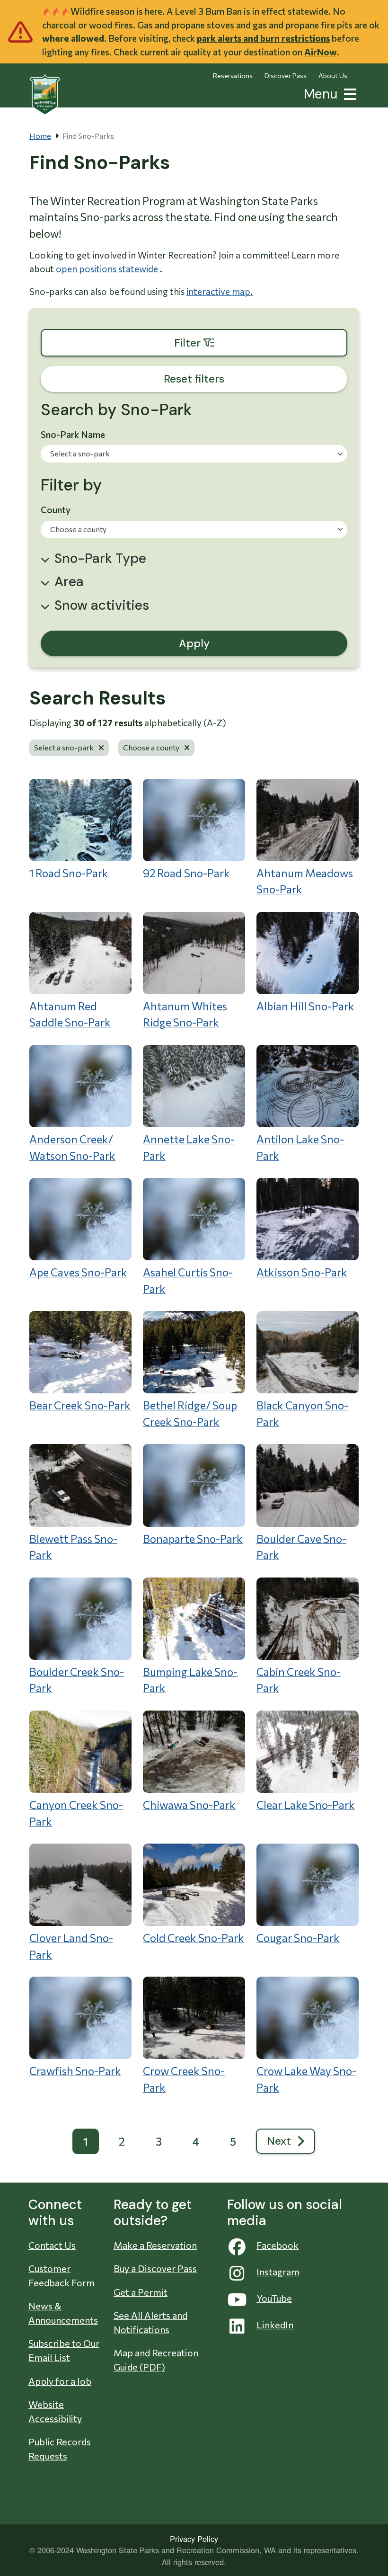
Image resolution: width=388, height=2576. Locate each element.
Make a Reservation (155, 2245)
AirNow (321, 52)
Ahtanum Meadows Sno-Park (305, 881)
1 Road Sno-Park (69, 873)
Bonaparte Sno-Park (193, 1539)
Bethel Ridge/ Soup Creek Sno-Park (190, 1413)
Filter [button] (240, 343)
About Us (333, 76)
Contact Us (52, 2245)
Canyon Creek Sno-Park (76, 1813)
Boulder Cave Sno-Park (301, 1547)
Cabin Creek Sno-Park (299, 1680)
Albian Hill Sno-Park (305, 1006)
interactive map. (220, 291)
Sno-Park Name (73, 434)
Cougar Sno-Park (298, 1938)
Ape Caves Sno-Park (78, 1272)
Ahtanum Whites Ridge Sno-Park (185, 1014)
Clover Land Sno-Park (71, 1946)
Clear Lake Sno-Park (306, 1805)
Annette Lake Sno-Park (189, 1147)
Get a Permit (141, 2292)
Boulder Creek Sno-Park (77, 1680)
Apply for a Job (60, 2381)
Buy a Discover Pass (155, 2268)
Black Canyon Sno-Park (302, 1413)
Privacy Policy (194, 2539)
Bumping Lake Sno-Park (190, 1680)
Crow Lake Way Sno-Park (306, 2079)
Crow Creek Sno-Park (184, 2079)
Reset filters (194, 379)
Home (40, 136)
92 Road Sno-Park (186, 873)
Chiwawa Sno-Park (189, 1805)
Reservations (233, 76)
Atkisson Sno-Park (302, 1272)
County (56, 510)
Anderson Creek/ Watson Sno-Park (72, 1147)
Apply (194, 643)
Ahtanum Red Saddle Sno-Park (70, 1014)
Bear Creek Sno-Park (80, 1405)
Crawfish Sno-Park (75, 2071)
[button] (348, 93)
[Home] (45, 95)
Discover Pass (286, 76)
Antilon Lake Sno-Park (300, 1147)
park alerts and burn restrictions (263, 38)
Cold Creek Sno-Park (194, 1938)
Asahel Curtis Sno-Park (188, 1280)
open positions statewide (107, 269)
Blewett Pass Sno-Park (73, 1547)
